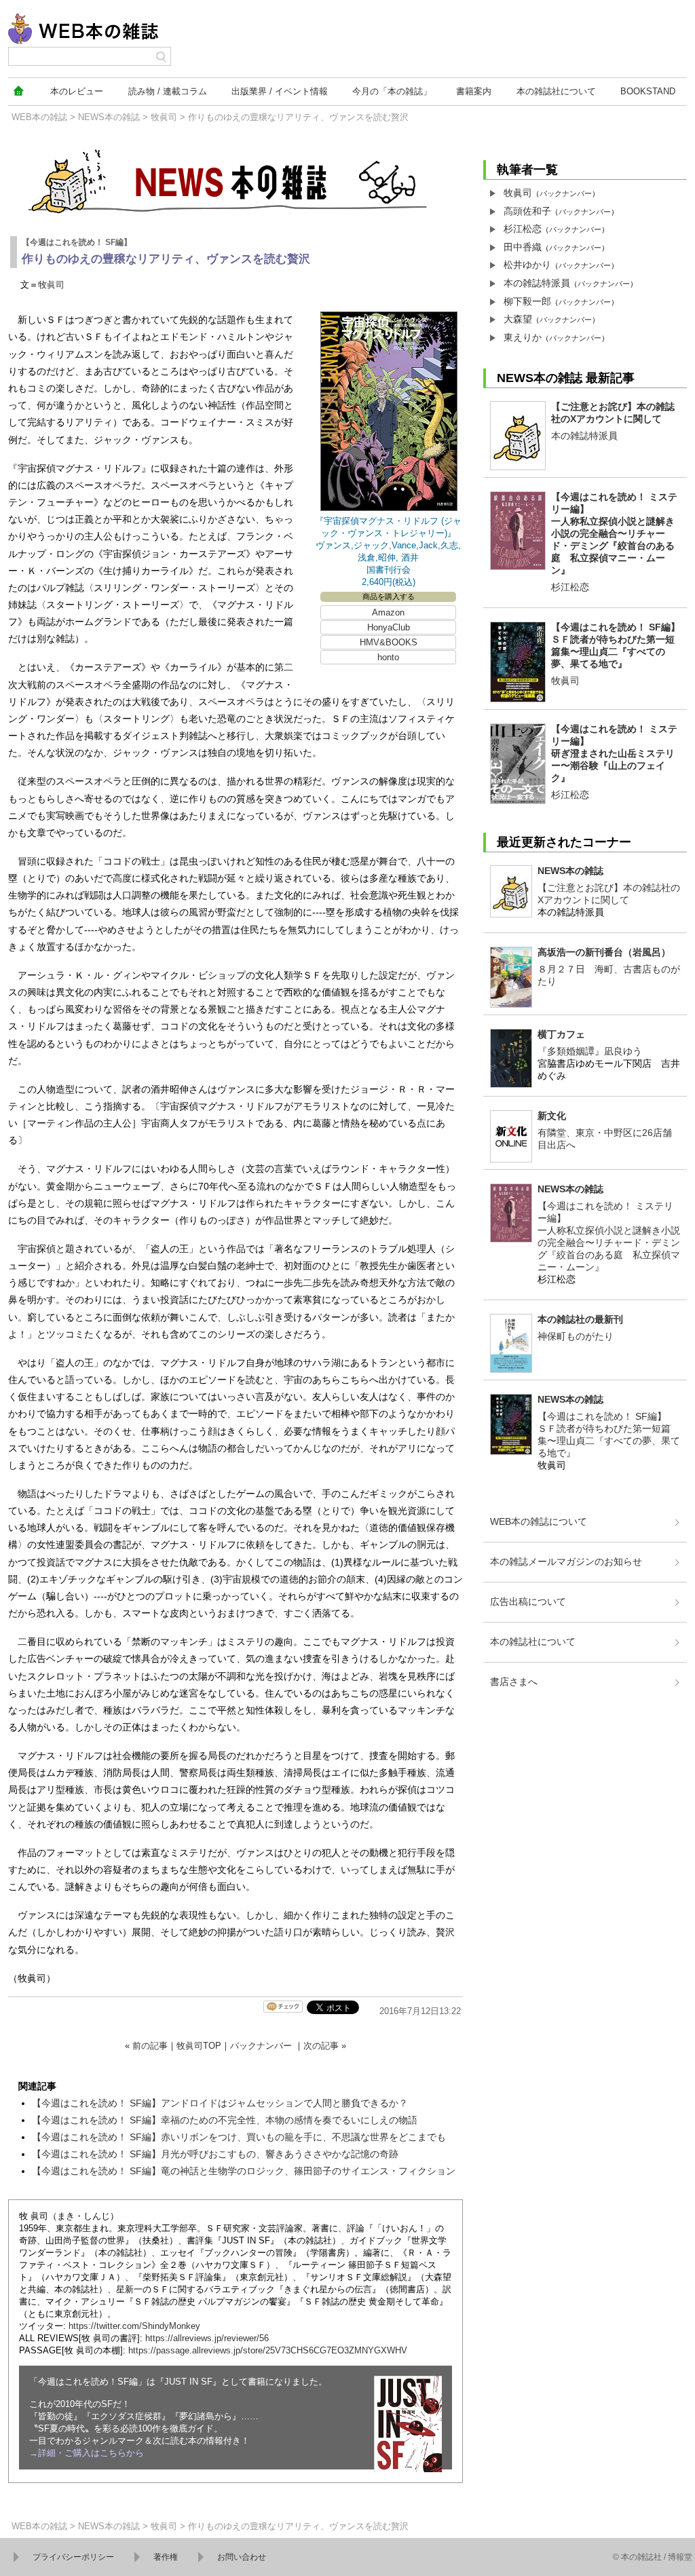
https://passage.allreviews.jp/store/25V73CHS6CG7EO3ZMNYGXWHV (268, 2350)
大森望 (518, 319)
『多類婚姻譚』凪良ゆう (590, 1051)
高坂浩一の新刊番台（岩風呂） (604, 952)
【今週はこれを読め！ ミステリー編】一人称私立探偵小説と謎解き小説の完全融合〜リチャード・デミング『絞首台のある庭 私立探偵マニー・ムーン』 (614, 533)
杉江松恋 (523, 229)
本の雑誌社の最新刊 (580, 1319)
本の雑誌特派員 (537, 283)
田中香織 (523, 247)
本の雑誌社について (533, 1642)
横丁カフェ (561, 1034)
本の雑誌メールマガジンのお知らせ (566, 1561)
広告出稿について (528, 1602)
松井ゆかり (527, 265)
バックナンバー (261, 2046)
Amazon (388, 612)
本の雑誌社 (556, 91)
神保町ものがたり (576, 1336)
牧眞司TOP (199, 2046)
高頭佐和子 (527, 211)
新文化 (552, 1116)
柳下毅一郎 (527, 301)
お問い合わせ (242, 2557)
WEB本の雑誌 (39, 117)
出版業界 (280, 91)
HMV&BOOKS (389, 642)
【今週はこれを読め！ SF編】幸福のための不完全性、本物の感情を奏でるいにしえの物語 (225, 2120)
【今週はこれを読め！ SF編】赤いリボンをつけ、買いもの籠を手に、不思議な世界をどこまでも (239, 2137)
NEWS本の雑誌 (109, 117)
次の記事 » (325, 2046)
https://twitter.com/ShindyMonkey (134, 2326)
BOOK (648, 91)
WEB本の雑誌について (539, 1521)
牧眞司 (164, 117)
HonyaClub (389, 627)
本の (77, 91)
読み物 (168, 91)
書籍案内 (474, 91)
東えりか (523, 337)
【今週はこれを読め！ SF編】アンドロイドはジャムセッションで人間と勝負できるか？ (220, 2103)
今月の (392, 91)
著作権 (166, 2557)
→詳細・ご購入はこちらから (87, 2453)
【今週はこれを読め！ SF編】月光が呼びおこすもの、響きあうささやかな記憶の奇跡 (215, 2154)
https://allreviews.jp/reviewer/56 (207, 2338)
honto (388, 657)
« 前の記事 (146, 2046)
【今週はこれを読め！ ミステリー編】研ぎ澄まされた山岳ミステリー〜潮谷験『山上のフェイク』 (614, 753)
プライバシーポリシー (73, 2557)
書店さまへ (514, 1682)
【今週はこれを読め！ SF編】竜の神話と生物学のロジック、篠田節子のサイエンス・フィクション (244, 2171)
